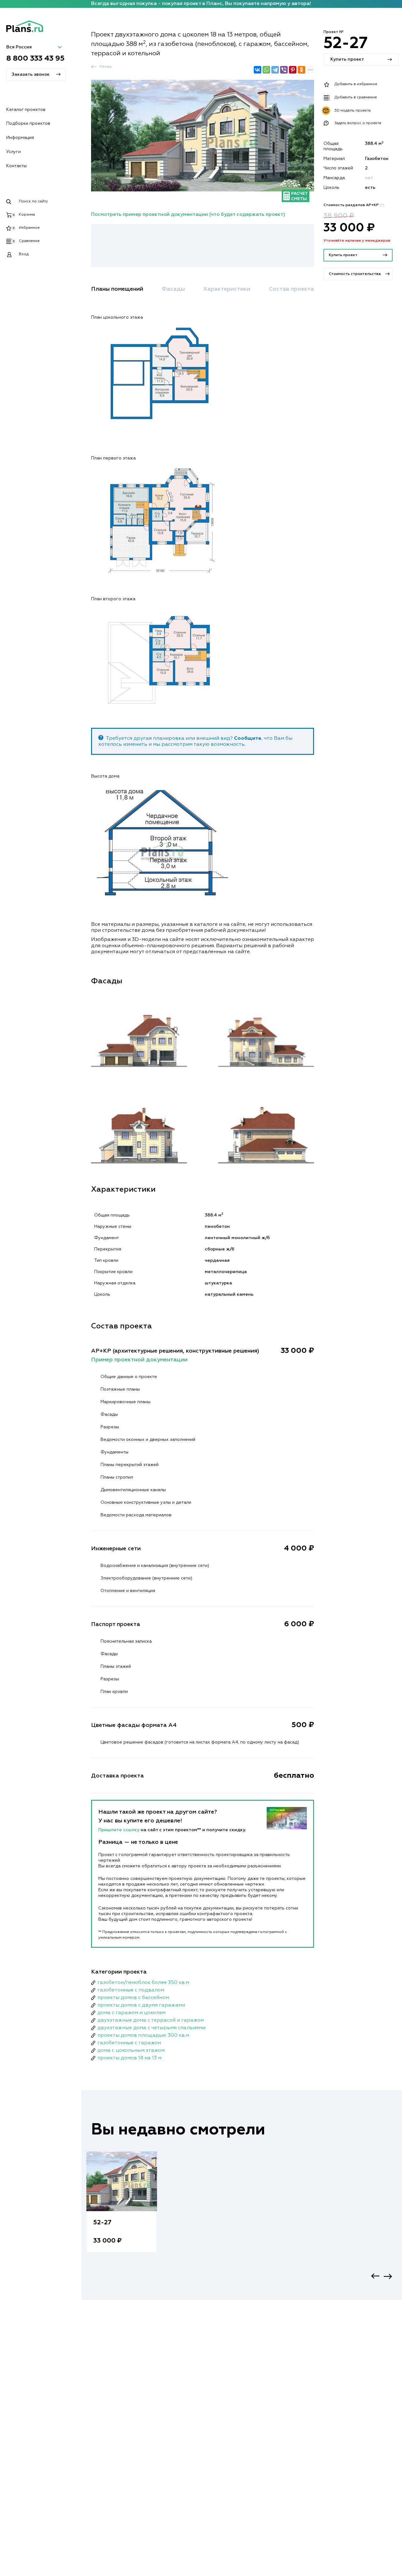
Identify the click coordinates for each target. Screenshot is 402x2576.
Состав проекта (291, 289)
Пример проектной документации (139, 1360)
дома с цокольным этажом (131, 2051)
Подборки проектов (28, 124)
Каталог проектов (26, 110)
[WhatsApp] (266, 70)
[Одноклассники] (301, 70)
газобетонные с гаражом (129, 2043)
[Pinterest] (293, 70)
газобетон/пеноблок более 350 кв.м (143, 1983)
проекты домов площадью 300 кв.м (143, 2035)
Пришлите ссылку (120, 1830)
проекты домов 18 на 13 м (129, 2058)
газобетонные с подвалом (131, 1990)
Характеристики (227, 289)
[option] (122, 2208)
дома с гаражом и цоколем (131, 2013)
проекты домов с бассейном (133, 1998)
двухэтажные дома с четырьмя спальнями (151, 2028)
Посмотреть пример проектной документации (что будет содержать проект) (188, 215)
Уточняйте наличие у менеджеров (357, 241)
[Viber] (284, 70)
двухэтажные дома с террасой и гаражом (151, 2020)
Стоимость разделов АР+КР (354, 205)
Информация (20, 138)
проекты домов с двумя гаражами (141, 2005)
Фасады (173, 289)
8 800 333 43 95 (35, 58)
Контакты (16, 166)
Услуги (14, 152)
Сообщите (248, 739)
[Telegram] (275, 70)
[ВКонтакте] (258, 70)
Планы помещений (117, 289)
